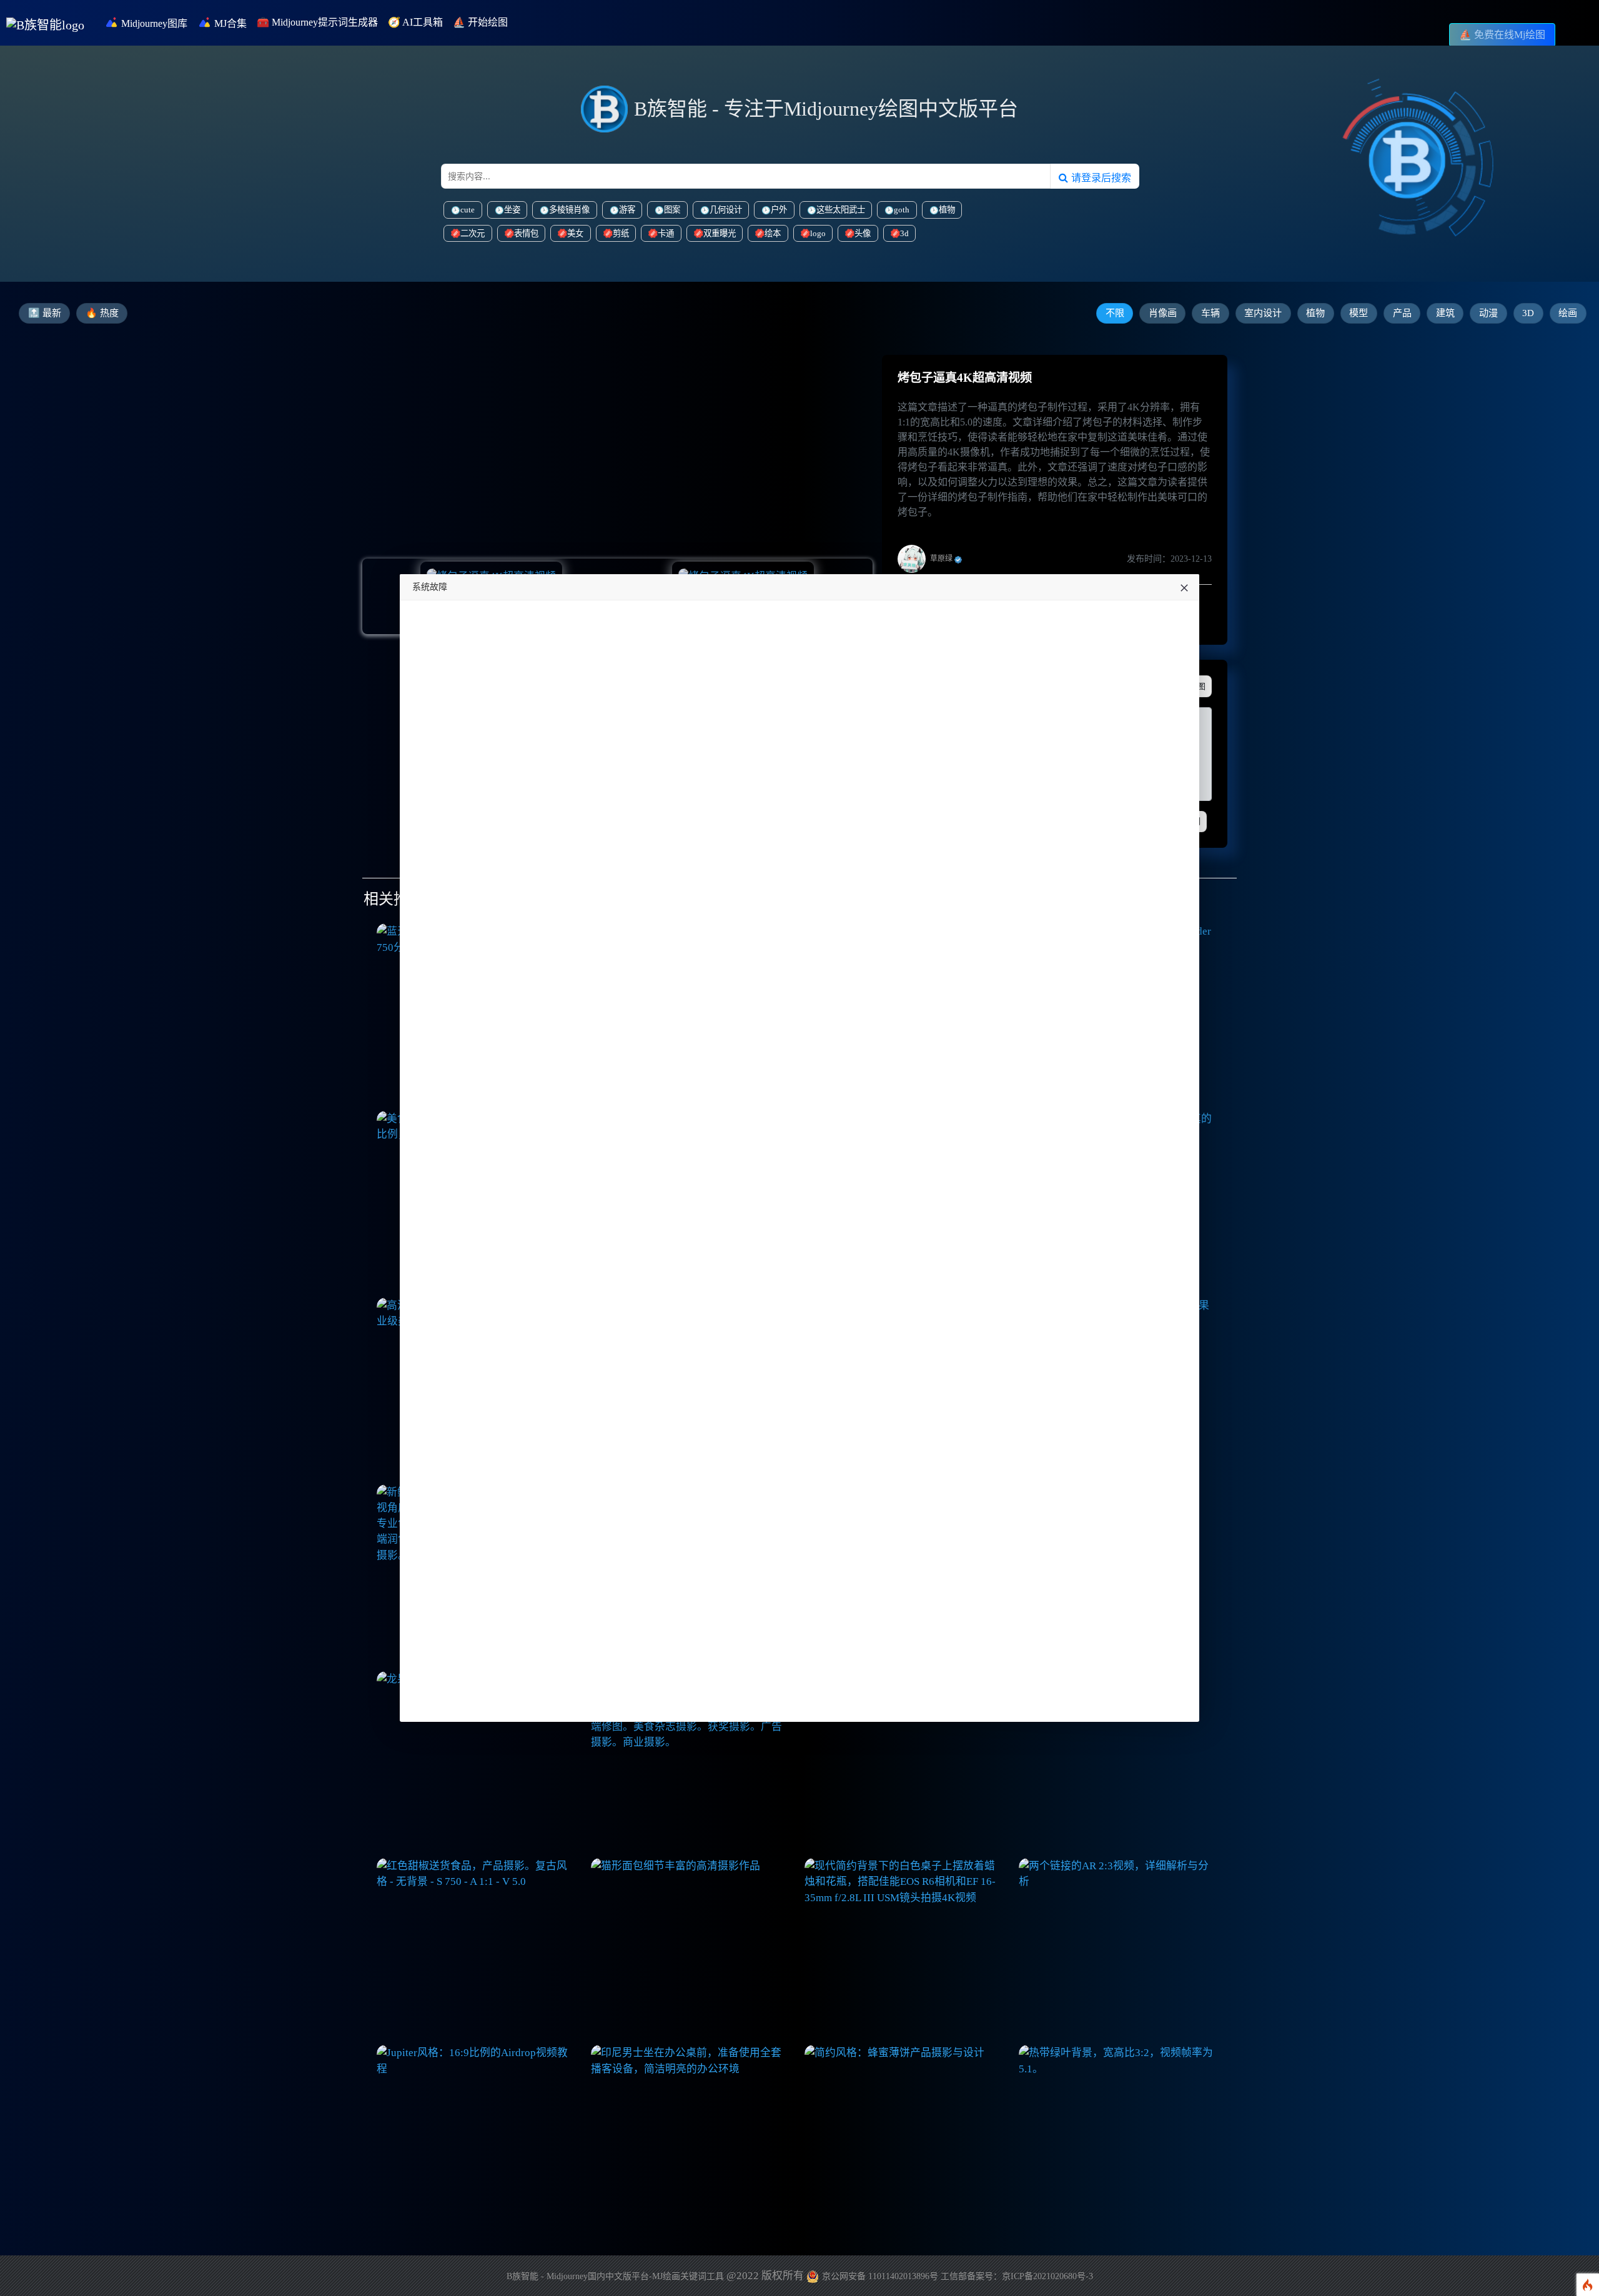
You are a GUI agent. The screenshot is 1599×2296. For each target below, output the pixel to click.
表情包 (526, 233)
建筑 (1445, 313)
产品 (1402, 313)
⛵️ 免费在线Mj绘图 (1502, 35)
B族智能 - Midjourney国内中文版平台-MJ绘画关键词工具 (615, 2276)
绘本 (773, 233)
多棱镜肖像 (569, 210)
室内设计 (1263, 313)
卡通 (666, 233)
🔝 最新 (45, 313)
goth (902, 210)
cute (468, 210)
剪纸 (621, 233)
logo (818, 233)
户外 (779, 210)
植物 (947, 210)
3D (1528, 313)
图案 (672, 210)
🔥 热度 (102, 313)
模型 (1359, 313)
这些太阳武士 (841, 210)
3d (904, 233)
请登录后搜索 (1100, 177)
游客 (627, 210)
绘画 (1568, 313)
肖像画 (1163, 313)
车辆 (1210, 313)
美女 (575, 233)
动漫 (1488, 313)
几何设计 (726, 210)
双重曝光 (720, 233)
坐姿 (512, 210)
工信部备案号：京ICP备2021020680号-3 (1017, 2276)
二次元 (473, 233)
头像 (863, 233)
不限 (1115, 313)
